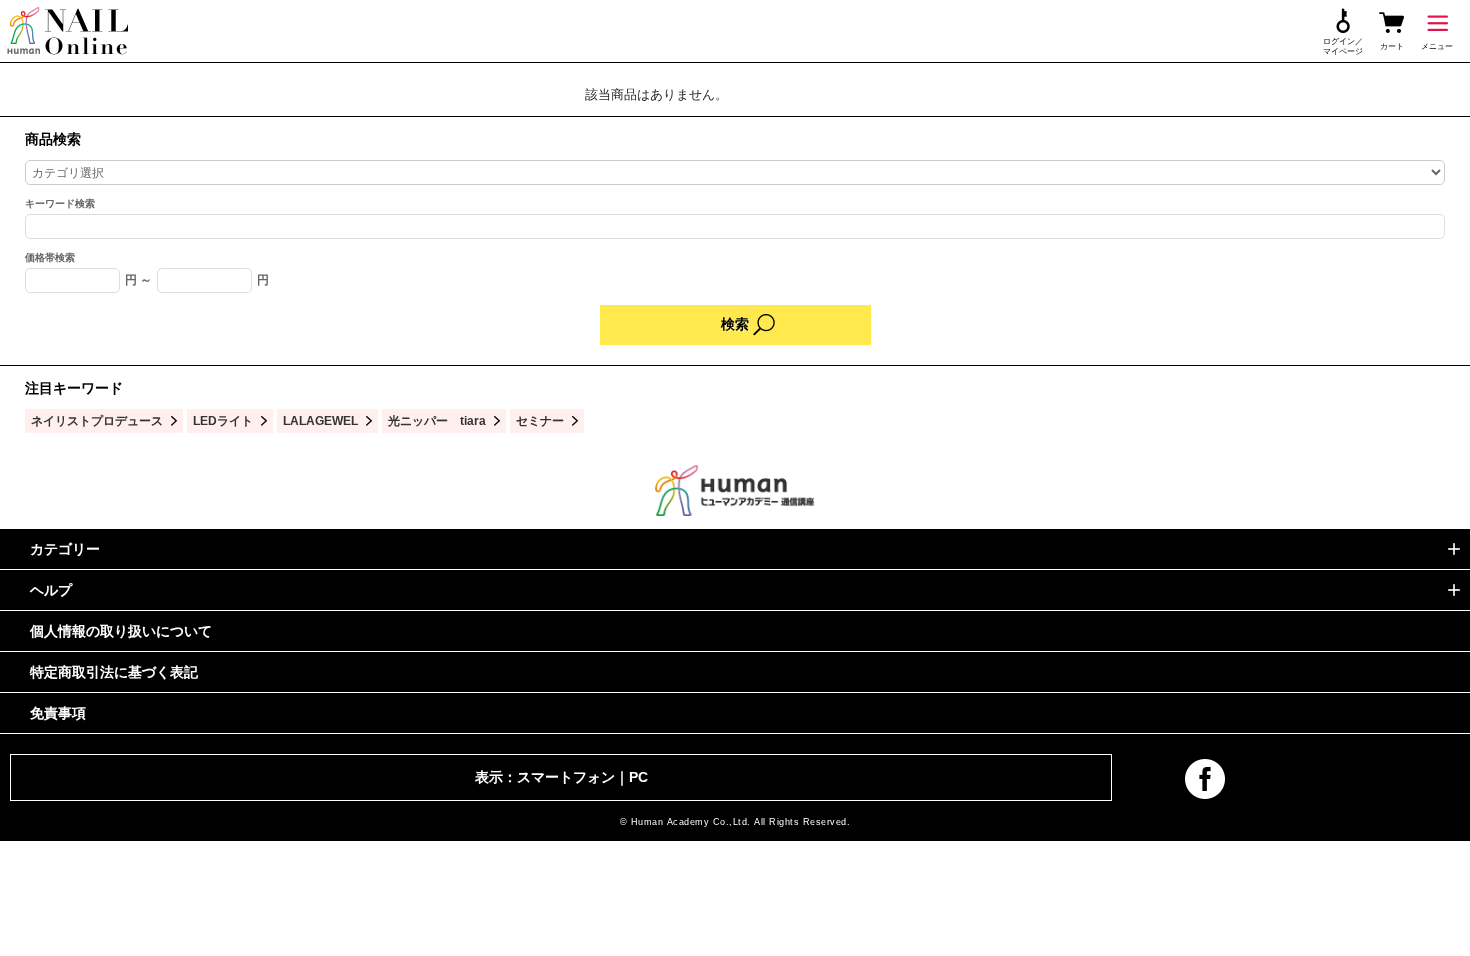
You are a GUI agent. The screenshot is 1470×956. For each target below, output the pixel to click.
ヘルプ (51, 590)
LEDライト (223, 420)
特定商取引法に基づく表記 (114, 672)
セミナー (540, 420)
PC (638, 777)
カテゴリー (65, 549)
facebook (1205, 779)
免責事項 (58, 713)
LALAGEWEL (320, 420)
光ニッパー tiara (437, 420)
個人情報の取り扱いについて (121, 631)
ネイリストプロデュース (97, 420)
